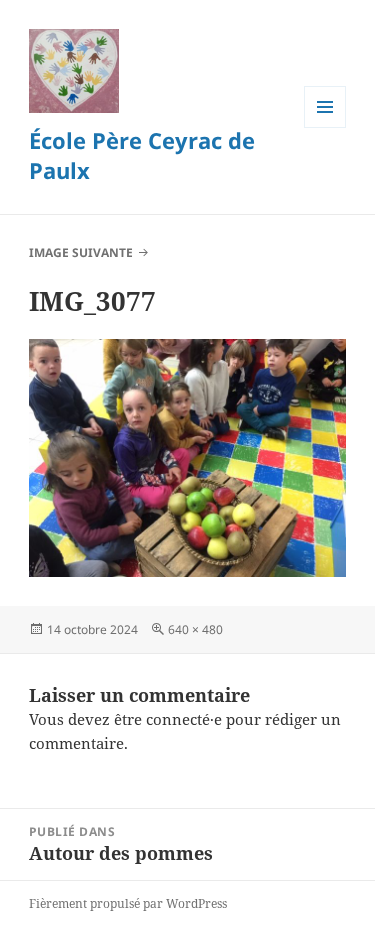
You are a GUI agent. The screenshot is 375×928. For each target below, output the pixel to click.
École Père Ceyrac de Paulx (142, 155)
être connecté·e (168, 719)
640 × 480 (195, 629)
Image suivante (81, 252)
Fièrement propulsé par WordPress (128, 903)
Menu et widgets (325, 127)
